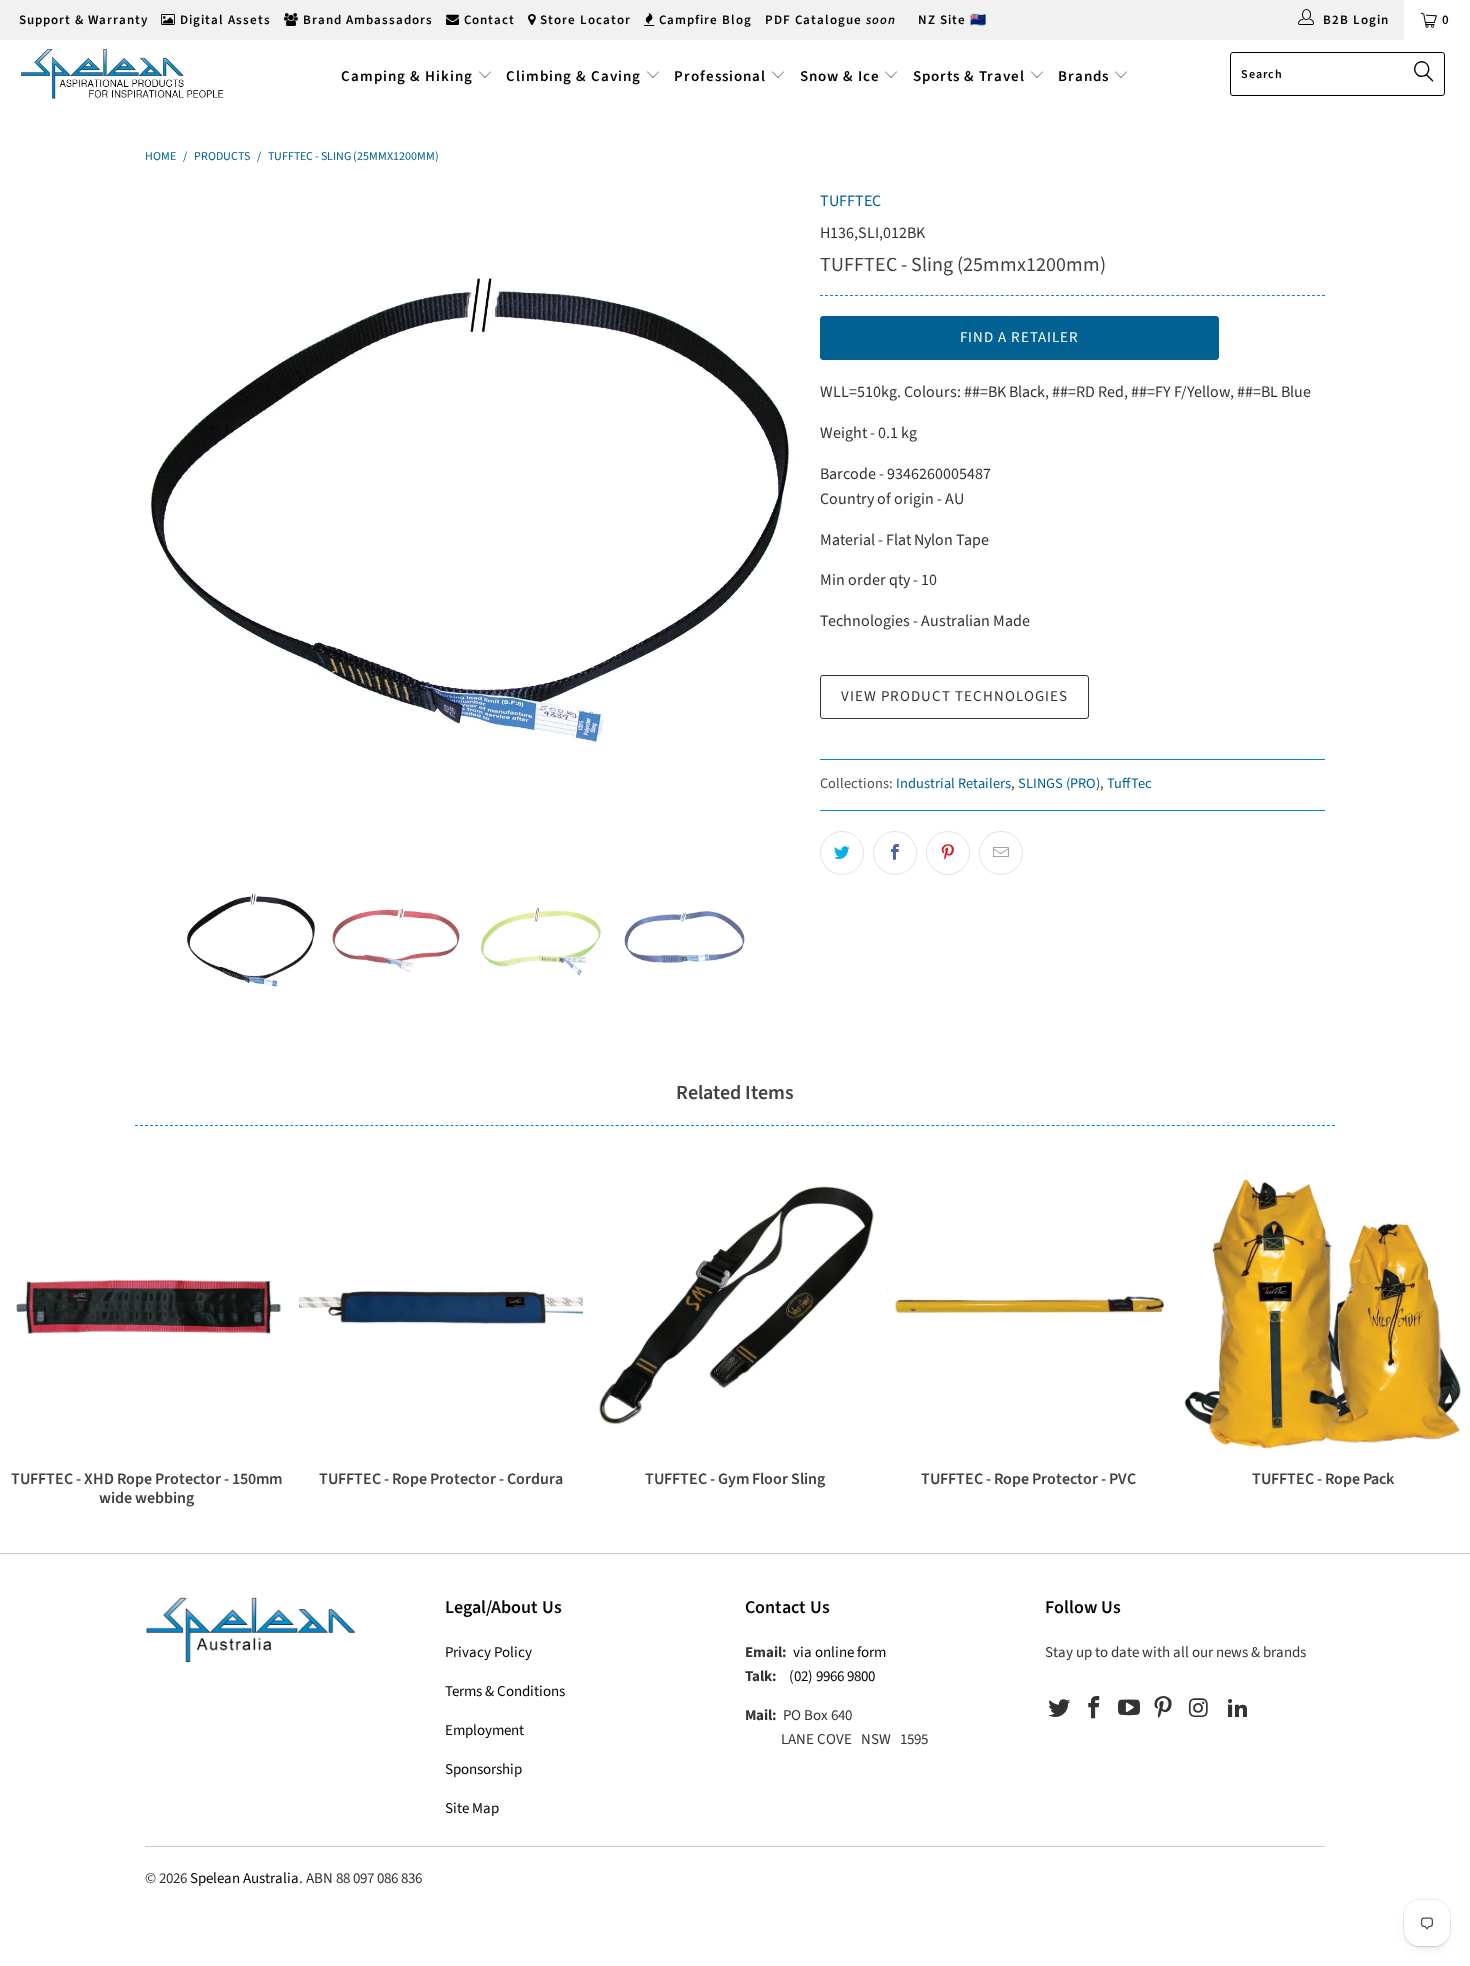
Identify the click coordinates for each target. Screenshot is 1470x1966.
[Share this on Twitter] (842, 853)
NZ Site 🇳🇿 (952, 20)
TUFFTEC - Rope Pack (1323, 1308)
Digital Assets (223, 20)
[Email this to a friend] (1001, 853)
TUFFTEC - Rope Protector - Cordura (441, 1308)
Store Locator (583, 20)
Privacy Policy (488, 1652)
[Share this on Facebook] (895, 853)
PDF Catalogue (830, 20)
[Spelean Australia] (127, 73)
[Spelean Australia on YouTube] (1129, 1709)
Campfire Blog (703, 20)
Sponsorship (483, 1769)
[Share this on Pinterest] (948, 853)
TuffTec (1129, 783)
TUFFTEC (850, 201)
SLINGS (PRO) (1059, 783)
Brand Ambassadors (366, 20)
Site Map (472, 1808)
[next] (765, 516)
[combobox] (1337, 74)
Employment (484, 1730)
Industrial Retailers (953, 783)
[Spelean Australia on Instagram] (1199, 1709)
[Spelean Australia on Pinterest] (1164, 1709)
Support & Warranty (81, 20)
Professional (720, 76)
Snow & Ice (840, 76)
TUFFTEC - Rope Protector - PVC (1029, 1308)
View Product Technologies (954, 696)
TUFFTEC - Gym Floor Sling (735, 1308)
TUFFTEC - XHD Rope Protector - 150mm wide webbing (147, 1308)
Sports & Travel (969, 76)
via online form (839, 1652)
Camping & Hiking (407, 76)
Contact (487, 20)
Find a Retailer (1019, 337)
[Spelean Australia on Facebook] (1095, 1709)
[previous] (180, 516)
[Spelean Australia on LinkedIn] (1238, 1709)
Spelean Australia (244, 1878)
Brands (1085, 76)
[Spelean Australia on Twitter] (1060, 1709)
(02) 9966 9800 (832, 1676)
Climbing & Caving (573, 76)
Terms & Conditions (505, 1691)
